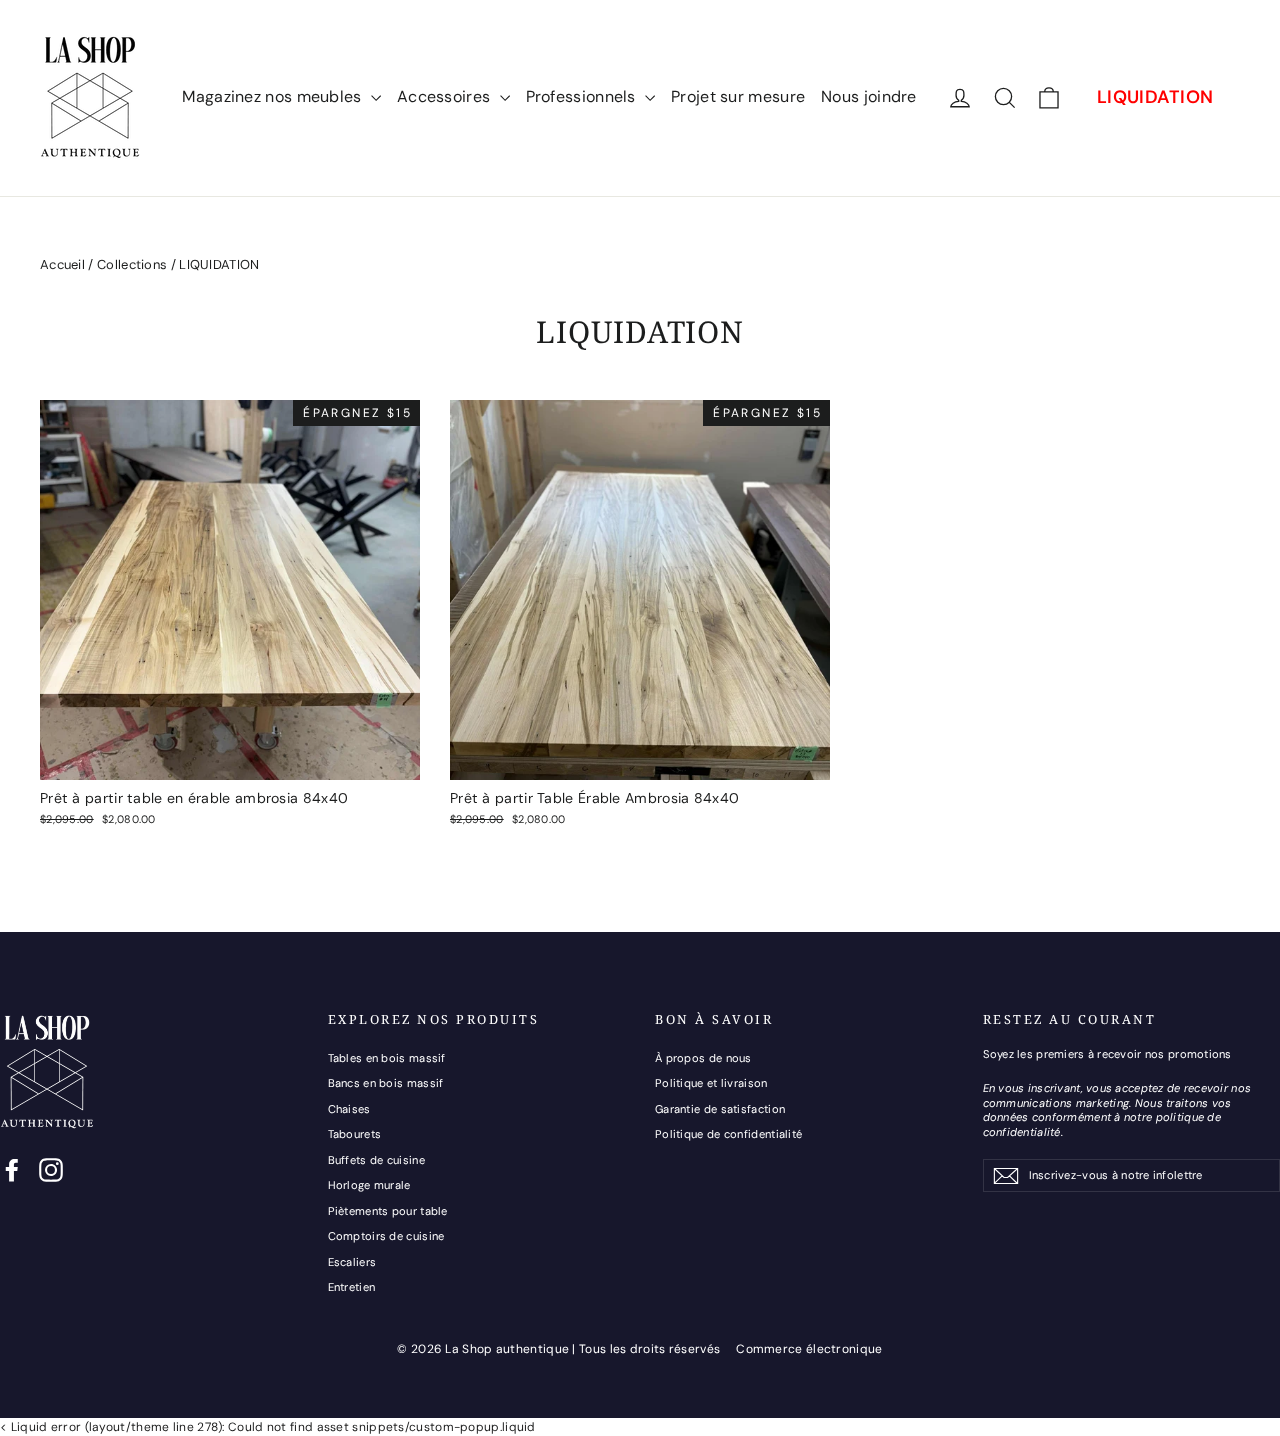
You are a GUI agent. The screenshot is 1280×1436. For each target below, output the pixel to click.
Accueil (62, 264)
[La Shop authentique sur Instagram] (51, 1170)
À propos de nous (703, 1058)
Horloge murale (369, 1185)
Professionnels (583, 96)
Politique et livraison (711, 1083)
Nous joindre (869, 96)
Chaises (349, 1109)
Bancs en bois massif (386, 1083)
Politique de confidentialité (728, 1134)
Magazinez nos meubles (274, 96)
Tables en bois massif (387, 1058)
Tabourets (355, 1134)
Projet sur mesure (738, 96)
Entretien (352, 1287)
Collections (132, 264)
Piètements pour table (388, 1211)
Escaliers (352, 1262)
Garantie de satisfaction (720, 1109)
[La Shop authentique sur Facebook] (12, 1170)
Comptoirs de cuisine (386, 1236)
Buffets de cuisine (376, 1160)
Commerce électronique (809, 1349)
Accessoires (446, 96)
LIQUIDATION (1155, 97)
